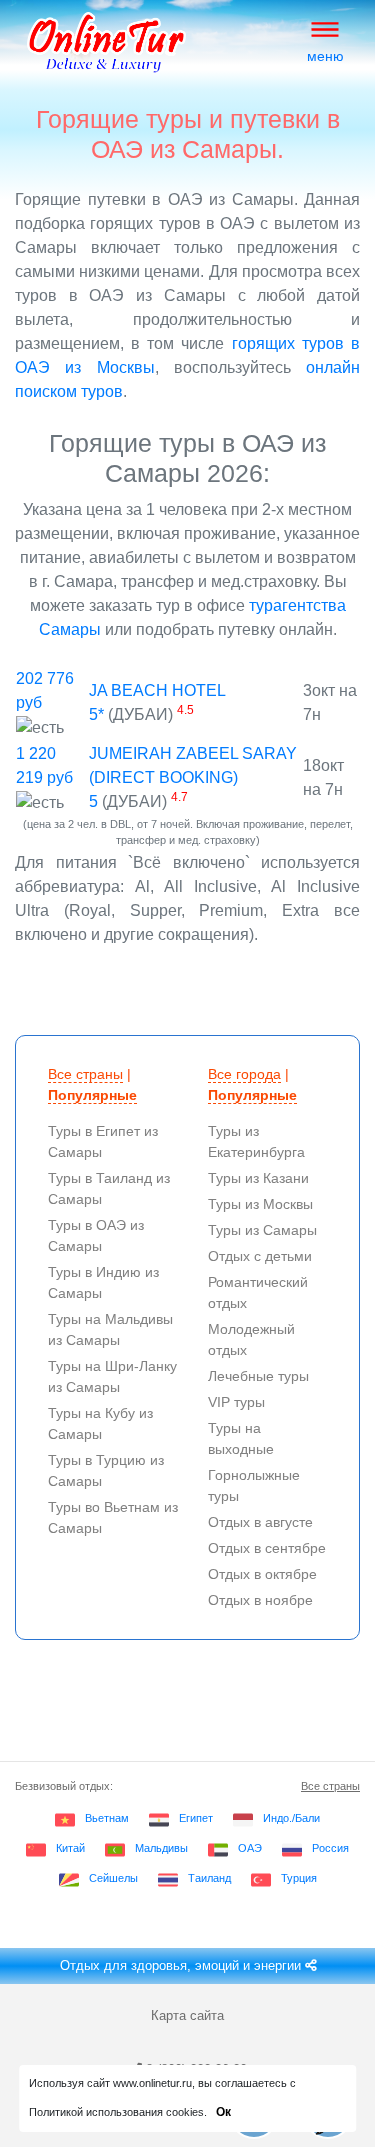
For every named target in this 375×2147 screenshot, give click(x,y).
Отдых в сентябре (267, 1548)
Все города (244, 1074)
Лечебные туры (258, 1376)
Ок (223, 2112)
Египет (196, 1818)
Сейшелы (113, 1878)
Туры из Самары (262, 1230)
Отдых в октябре (262, 1574)
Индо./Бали (291, 1818)
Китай (70, 1848)
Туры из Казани (258, 1178)
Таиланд (209, 1878)
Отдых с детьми (260, 1256)
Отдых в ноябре (260, 1600)
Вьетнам (107, 1818)
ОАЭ (250, 1848)
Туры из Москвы (260, 1204)
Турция (299, 1878)
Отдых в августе (260, 1522)
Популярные (92, 1095)
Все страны (85, 1074)
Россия (330, 1848)
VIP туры (236, 1402)
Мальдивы (161, 1848)
